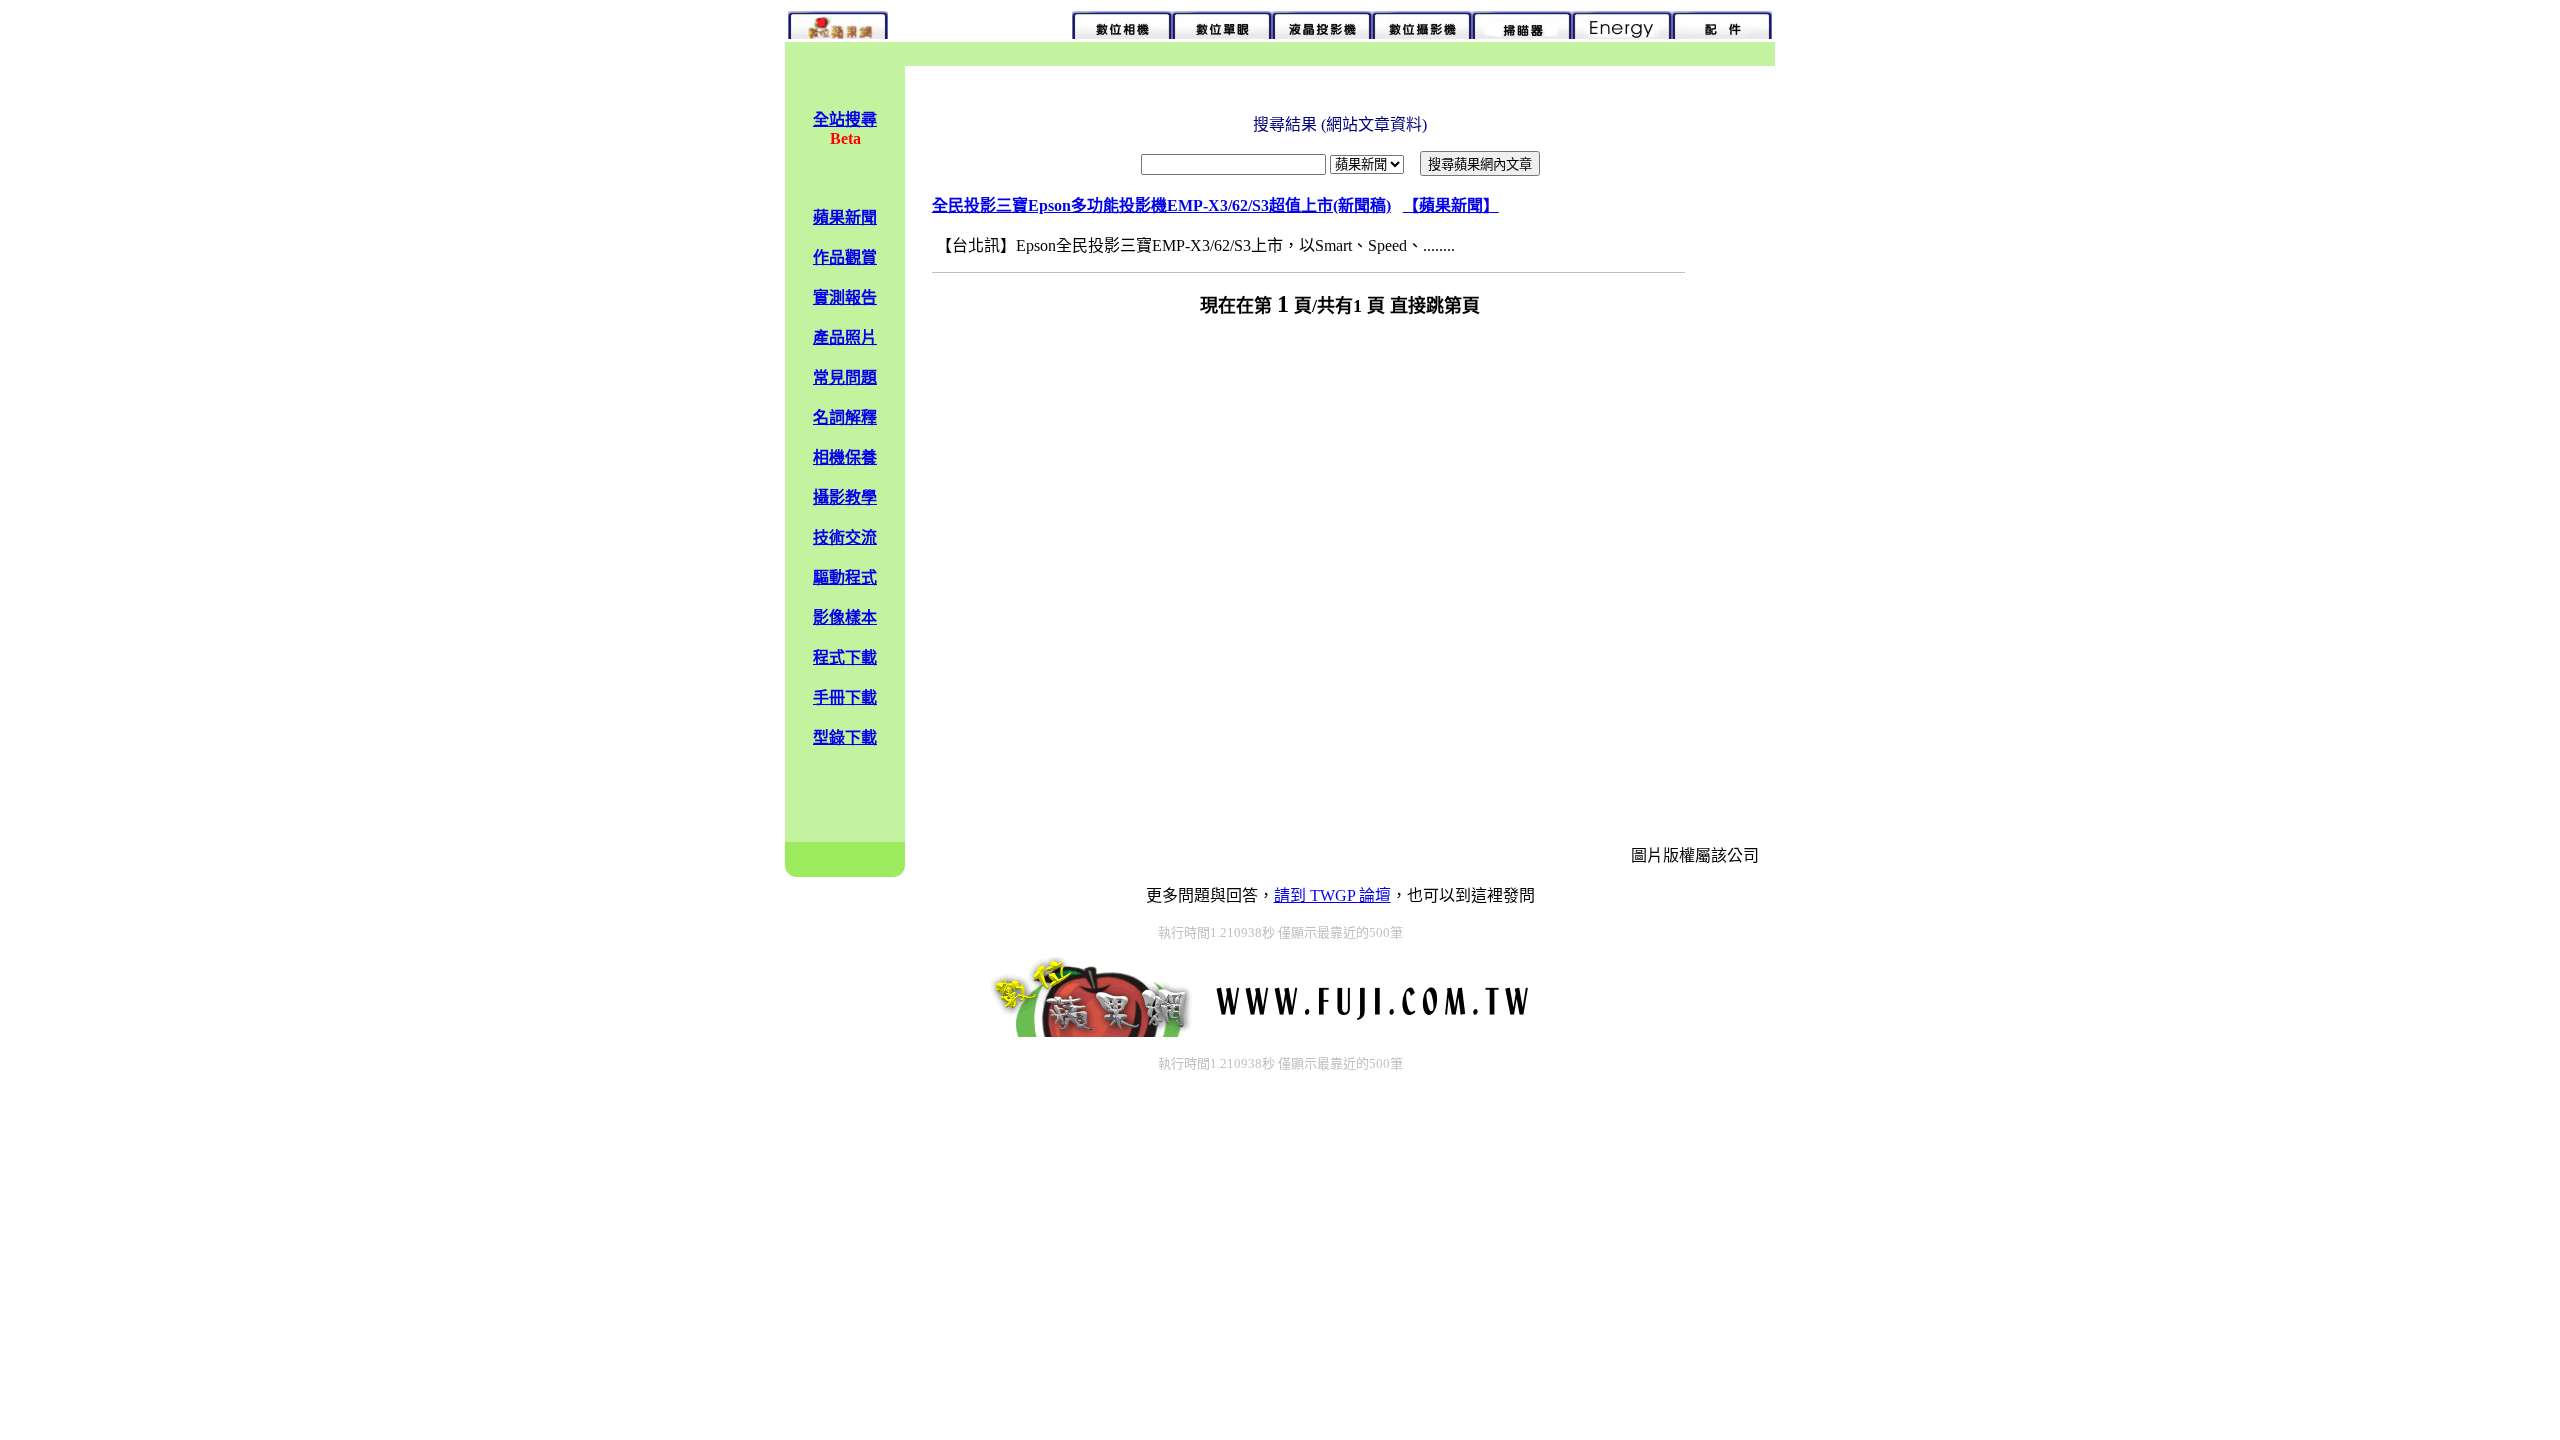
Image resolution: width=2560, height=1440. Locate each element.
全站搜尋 (845, 119)
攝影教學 (845, 497)
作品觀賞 (845, 257)
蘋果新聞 (845, 217)
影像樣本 (845, 617)
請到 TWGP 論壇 (1332, 895)
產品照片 (845, 337)
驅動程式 (845, 577)
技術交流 (845, 537)
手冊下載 (845, 697)
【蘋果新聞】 (1451, 205)
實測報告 (845, 297)
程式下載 (845, 657)
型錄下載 (845, 737)
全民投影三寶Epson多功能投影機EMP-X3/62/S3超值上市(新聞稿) (1161, 205)
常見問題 (845, 377)
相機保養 (845, 457)
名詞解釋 (845, 417)
